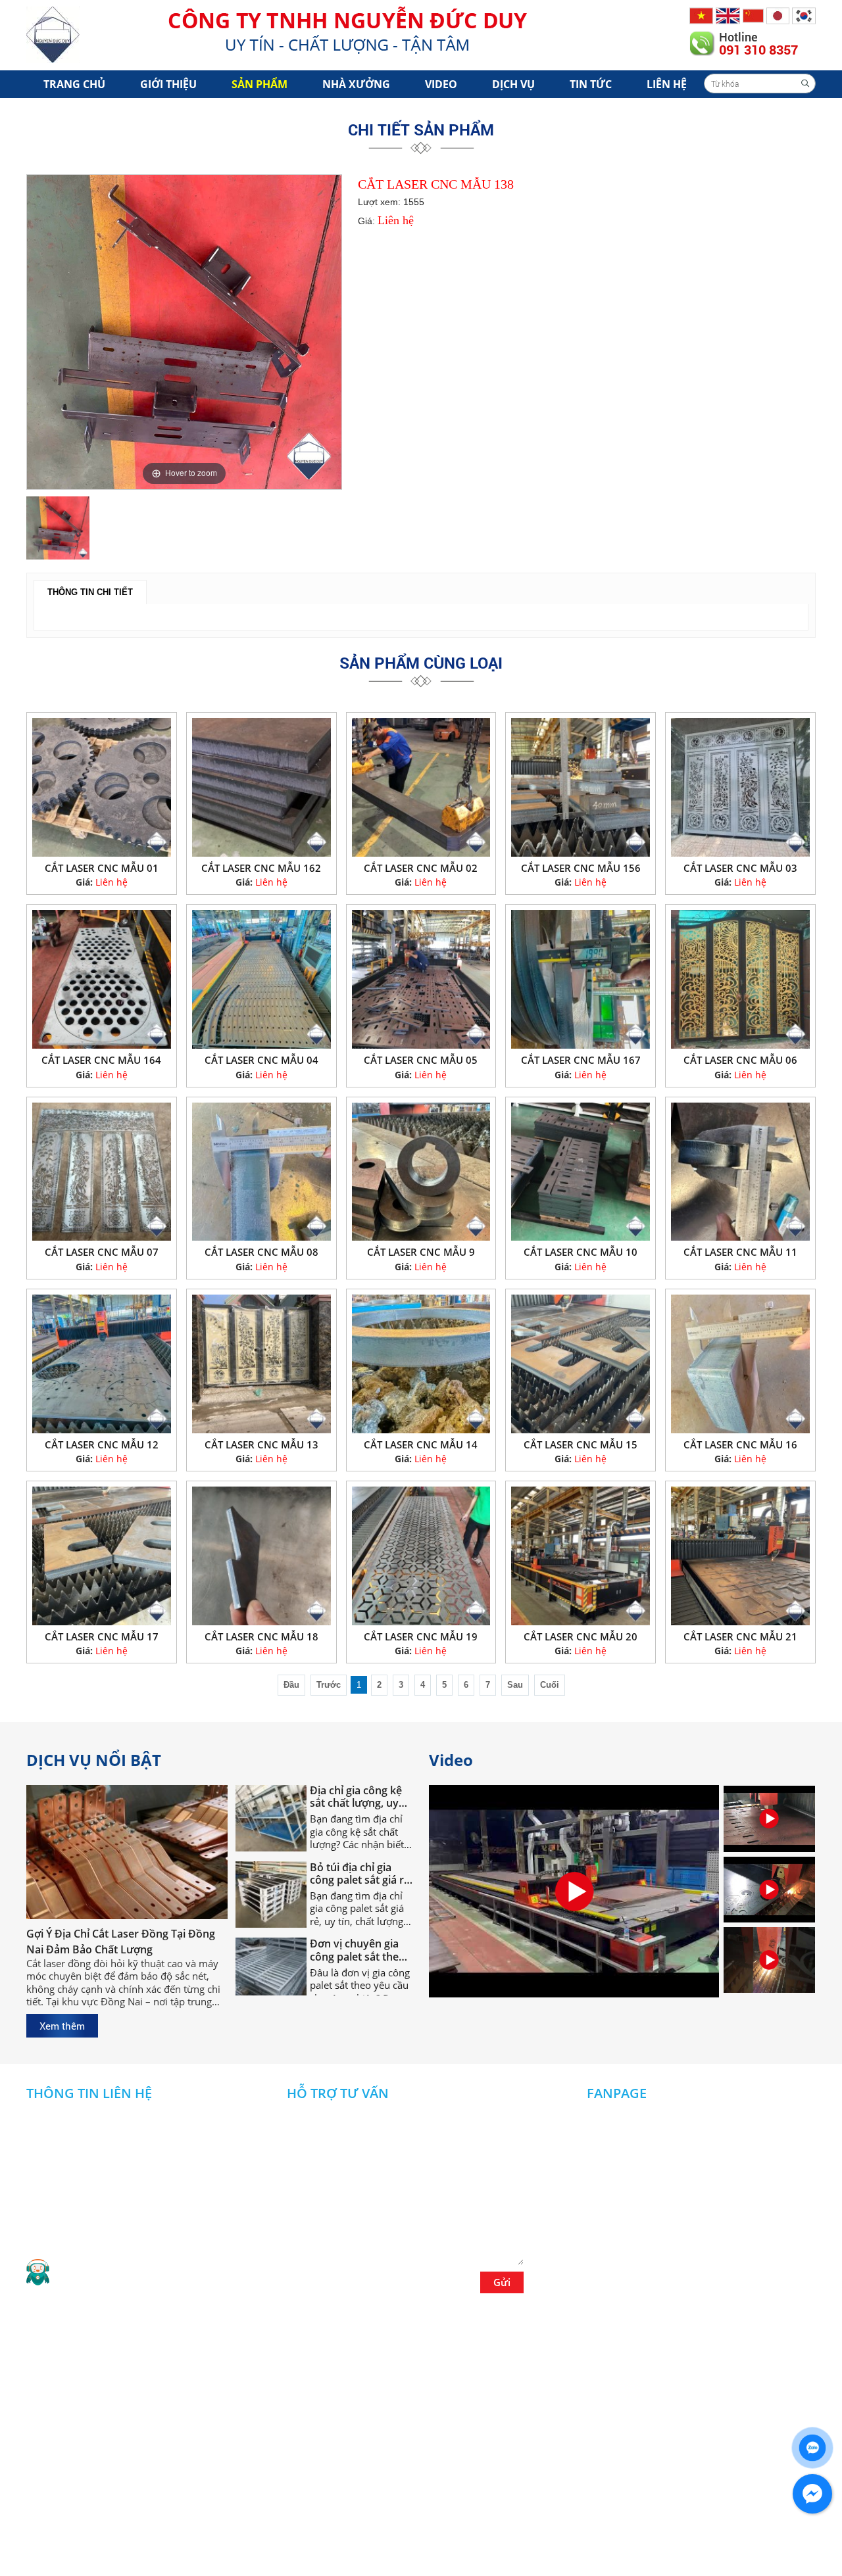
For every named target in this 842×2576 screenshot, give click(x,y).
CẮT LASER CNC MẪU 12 (102, 1444)
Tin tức (591, 84)
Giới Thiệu (168, 84)
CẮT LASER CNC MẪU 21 (740, 1636)
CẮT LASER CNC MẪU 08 (261, 1252)
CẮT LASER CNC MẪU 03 (740, 868)
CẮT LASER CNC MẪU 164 (101, 1060)
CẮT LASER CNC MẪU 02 (421, 868)
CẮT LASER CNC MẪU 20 (581, 1636)
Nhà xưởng (356, 84)
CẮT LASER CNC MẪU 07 (102, 1252)
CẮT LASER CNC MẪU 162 (261, 868)
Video (441, 84)
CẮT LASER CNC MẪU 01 (102, 868)
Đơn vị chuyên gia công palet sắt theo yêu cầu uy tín (358, 1911)
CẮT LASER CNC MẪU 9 (421, 1252)
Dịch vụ (513, 84)
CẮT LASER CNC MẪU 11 (740, 1252)
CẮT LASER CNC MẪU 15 (581, 1444)
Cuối (550, 1685)
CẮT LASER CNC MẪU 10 (581, 1252)
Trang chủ (74, 84)
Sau (515, 1685)
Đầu (291, 1685)
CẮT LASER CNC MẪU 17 (102, 1636)
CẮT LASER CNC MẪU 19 (421, 1636)
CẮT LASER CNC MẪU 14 (421, 1444)
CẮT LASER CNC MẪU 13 (261, 1444)
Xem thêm (62, 2026)
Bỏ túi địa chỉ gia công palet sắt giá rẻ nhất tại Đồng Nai (360, 1834)
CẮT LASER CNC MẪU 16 (740, 1444)
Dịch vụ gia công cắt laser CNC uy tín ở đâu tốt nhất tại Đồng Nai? (359, 1988)
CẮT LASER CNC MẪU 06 (740, 1060)
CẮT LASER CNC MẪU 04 (261, 1060)
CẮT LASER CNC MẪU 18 (261, 1636)
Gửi (502, 2282)
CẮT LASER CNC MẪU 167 (581, 1060)
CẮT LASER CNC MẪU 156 (581, 868)
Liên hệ (667, 84)
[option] (184, 332)
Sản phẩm (260, 84)
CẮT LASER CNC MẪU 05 (421, 1060)
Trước (329, 1685)
